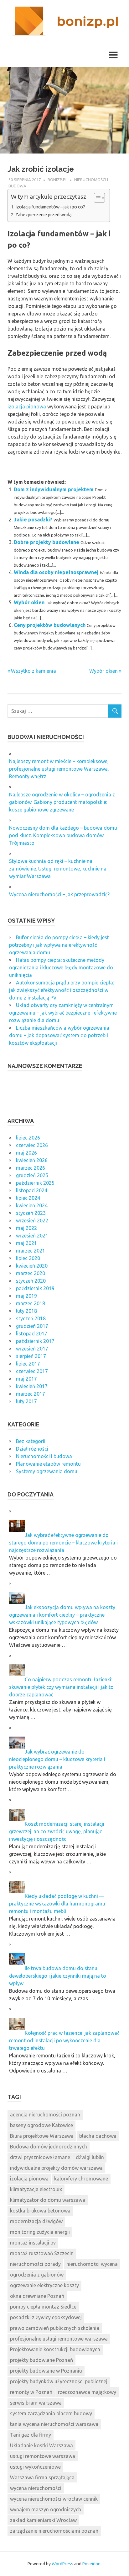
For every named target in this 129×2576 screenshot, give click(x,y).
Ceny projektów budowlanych (50, 625)
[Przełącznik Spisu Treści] (96, 198)
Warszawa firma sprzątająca (42, 2477)
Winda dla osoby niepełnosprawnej (56, 572)
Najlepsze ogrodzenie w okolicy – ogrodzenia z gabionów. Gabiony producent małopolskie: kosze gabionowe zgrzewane (62, 802)
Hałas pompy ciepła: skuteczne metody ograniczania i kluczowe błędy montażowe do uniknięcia (61, 967)
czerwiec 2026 (32, 1145)
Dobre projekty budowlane (46, 542)
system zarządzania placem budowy (51, 2413)
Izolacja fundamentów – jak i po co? (50, 207)
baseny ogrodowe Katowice (41, 2125)
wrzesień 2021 (32, 1236)
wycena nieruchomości (36, 2488)
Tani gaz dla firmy (31, 2435)
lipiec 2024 (28, 1198)
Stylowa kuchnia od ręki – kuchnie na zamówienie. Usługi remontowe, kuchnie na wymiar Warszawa (58, 869)
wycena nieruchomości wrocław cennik (54, 2499)
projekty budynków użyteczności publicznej (59, 2381)
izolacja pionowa (27, 407)
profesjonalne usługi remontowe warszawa (59, 2339)
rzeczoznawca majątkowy (87, 2392)
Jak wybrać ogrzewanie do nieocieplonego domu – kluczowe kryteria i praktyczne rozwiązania (57, 1759)
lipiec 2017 (28, 1364)
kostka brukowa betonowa (40, 2211)
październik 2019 (35, 1288)
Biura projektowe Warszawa (42, 2136)
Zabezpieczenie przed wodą (44, 215)
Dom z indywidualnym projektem (54, 489)
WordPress (62, 2564)
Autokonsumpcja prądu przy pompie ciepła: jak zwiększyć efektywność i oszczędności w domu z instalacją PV (62, 990)
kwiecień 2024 (32, 1205)
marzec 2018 (31, 1303)
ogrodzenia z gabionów (37, 2275)
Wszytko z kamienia (33, 671)
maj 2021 (26, 1243)
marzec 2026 (31, 1168)
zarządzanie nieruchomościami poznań (54, 2531)
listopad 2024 (32, 1190)
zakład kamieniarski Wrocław (43, 2520)
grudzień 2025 (32, 1175)
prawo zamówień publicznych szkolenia (55, 2328)
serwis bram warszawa (36, 2403)
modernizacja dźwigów (36, 2221)
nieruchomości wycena (92, 2264)
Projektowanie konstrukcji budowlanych (55, 2349)
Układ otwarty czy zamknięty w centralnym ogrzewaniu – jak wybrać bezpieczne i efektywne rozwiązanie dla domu (63, 1013)
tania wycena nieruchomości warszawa (54, 2424)
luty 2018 (26, 1311)
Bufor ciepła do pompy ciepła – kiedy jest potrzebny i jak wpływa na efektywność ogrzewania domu (59, 945)
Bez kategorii (31, 1441)
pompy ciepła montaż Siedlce (43, 2307)
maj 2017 (26, 1379)
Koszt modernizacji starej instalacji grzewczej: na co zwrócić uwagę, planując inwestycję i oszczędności (57, 1831)
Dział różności (32, 1449)
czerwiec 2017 (32, 1371)
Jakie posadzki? (33, 520)
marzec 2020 (31, 1273)
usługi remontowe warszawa (43, 2456)
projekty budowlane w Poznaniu (46, 2371)
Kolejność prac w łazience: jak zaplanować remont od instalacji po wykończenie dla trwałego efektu (64, 2040)
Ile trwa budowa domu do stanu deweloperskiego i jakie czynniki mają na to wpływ (58, 1976)
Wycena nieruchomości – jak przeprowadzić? (59, 894)
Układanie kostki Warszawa (41, 2445)
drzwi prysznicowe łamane (40, 2157)
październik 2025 (35, 1183)
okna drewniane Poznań (37, 2296)
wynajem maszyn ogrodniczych (46, 2509)
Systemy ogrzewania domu (47, 1471)
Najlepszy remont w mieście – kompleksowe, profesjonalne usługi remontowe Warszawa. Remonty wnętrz (59, 769)
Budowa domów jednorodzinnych (49, 2147)
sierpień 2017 (31, 1356)
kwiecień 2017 (32, 1386)
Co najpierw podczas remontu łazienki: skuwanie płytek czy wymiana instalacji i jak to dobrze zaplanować (61, 1687)
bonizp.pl (57, 180)
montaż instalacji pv (33, 2243)
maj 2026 (26, 1153)
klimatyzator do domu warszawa (48, 2200)
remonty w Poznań (31, 2392)
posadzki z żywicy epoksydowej (46, 2317)
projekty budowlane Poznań (41, 2360)
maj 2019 (26, 1296)
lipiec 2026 (28, 1138)
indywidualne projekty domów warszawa (56, 2168)
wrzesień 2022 (32, 1221)
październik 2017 (35, 1341)
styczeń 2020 (31, 1281)
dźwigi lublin (90, 2157)
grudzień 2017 (32, 1326)
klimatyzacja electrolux (36, 2189)
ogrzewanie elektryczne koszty (44, 2285)
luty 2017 (26, 1401)
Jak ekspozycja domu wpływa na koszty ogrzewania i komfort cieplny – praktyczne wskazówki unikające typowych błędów (62, 1615)
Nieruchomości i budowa (44, 1456)
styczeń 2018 (31, 1318)
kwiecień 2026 (32, 1160)
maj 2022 (26, 1228)
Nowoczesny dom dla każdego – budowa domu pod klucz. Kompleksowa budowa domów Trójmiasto (63, 835)
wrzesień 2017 (32, 1349)
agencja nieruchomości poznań (45, 2115)
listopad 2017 (32, 1334)
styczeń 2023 (31, 1213)
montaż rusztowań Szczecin (42, 2253)
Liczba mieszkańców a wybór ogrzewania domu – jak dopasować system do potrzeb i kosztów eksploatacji (59, 1035)
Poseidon (91, 2564)
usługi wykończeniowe (35, 2467)
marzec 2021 (31, 1251)
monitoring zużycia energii (40, 2232)
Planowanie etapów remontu (48, 1464)
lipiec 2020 (28, 1258)
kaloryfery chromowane (81, 2179)
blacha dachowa (98, 2136)
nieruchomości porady (35, 2264)
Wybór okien (29, 602)
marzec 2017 (31, 1394)
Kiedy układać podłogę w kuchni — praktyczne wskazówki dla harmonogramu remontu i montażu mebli (57, 1904)
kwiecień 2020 (32, 1266)
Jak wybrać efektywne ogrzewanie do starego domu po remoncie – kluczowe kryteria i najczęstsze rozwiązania (63, 1543)
